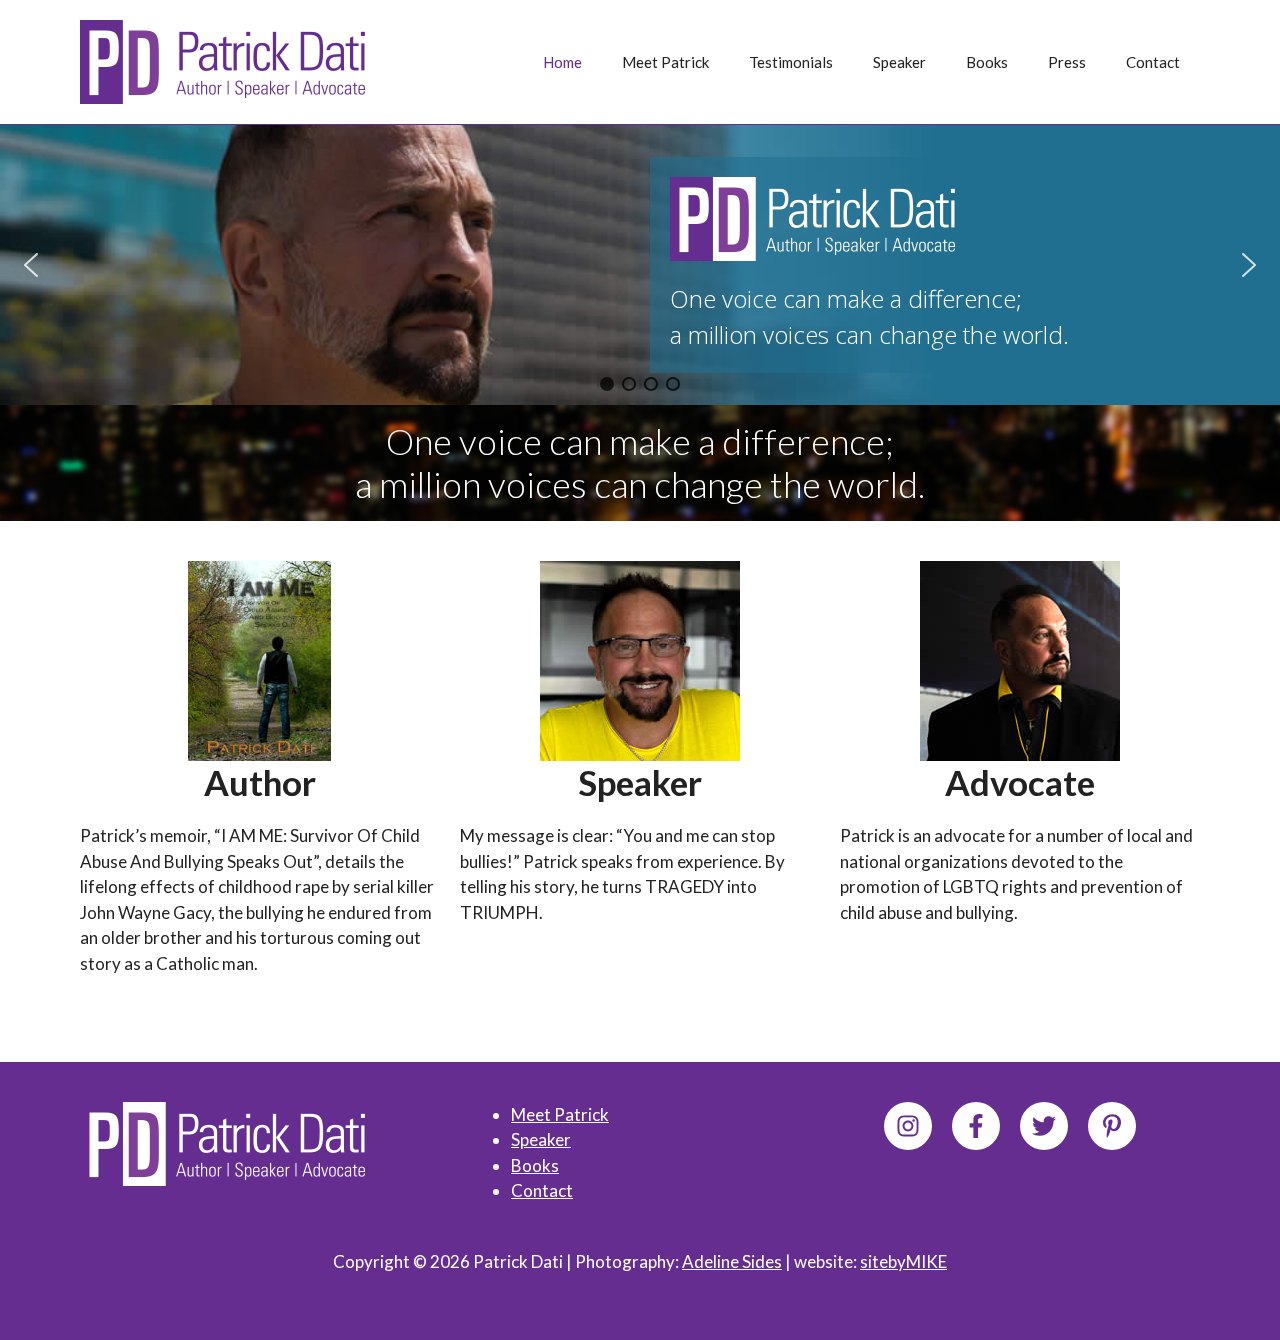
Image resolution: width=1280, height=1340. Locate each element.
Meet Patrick (665, 62)
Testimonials (791, 62)
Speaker (899, 62)
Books (987, 62)
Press (1067, 62)
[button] (31, 265)
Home (562, 62)
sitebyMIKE (903, 1261)
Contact (1153, 62)
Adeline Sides (732, 1261)
